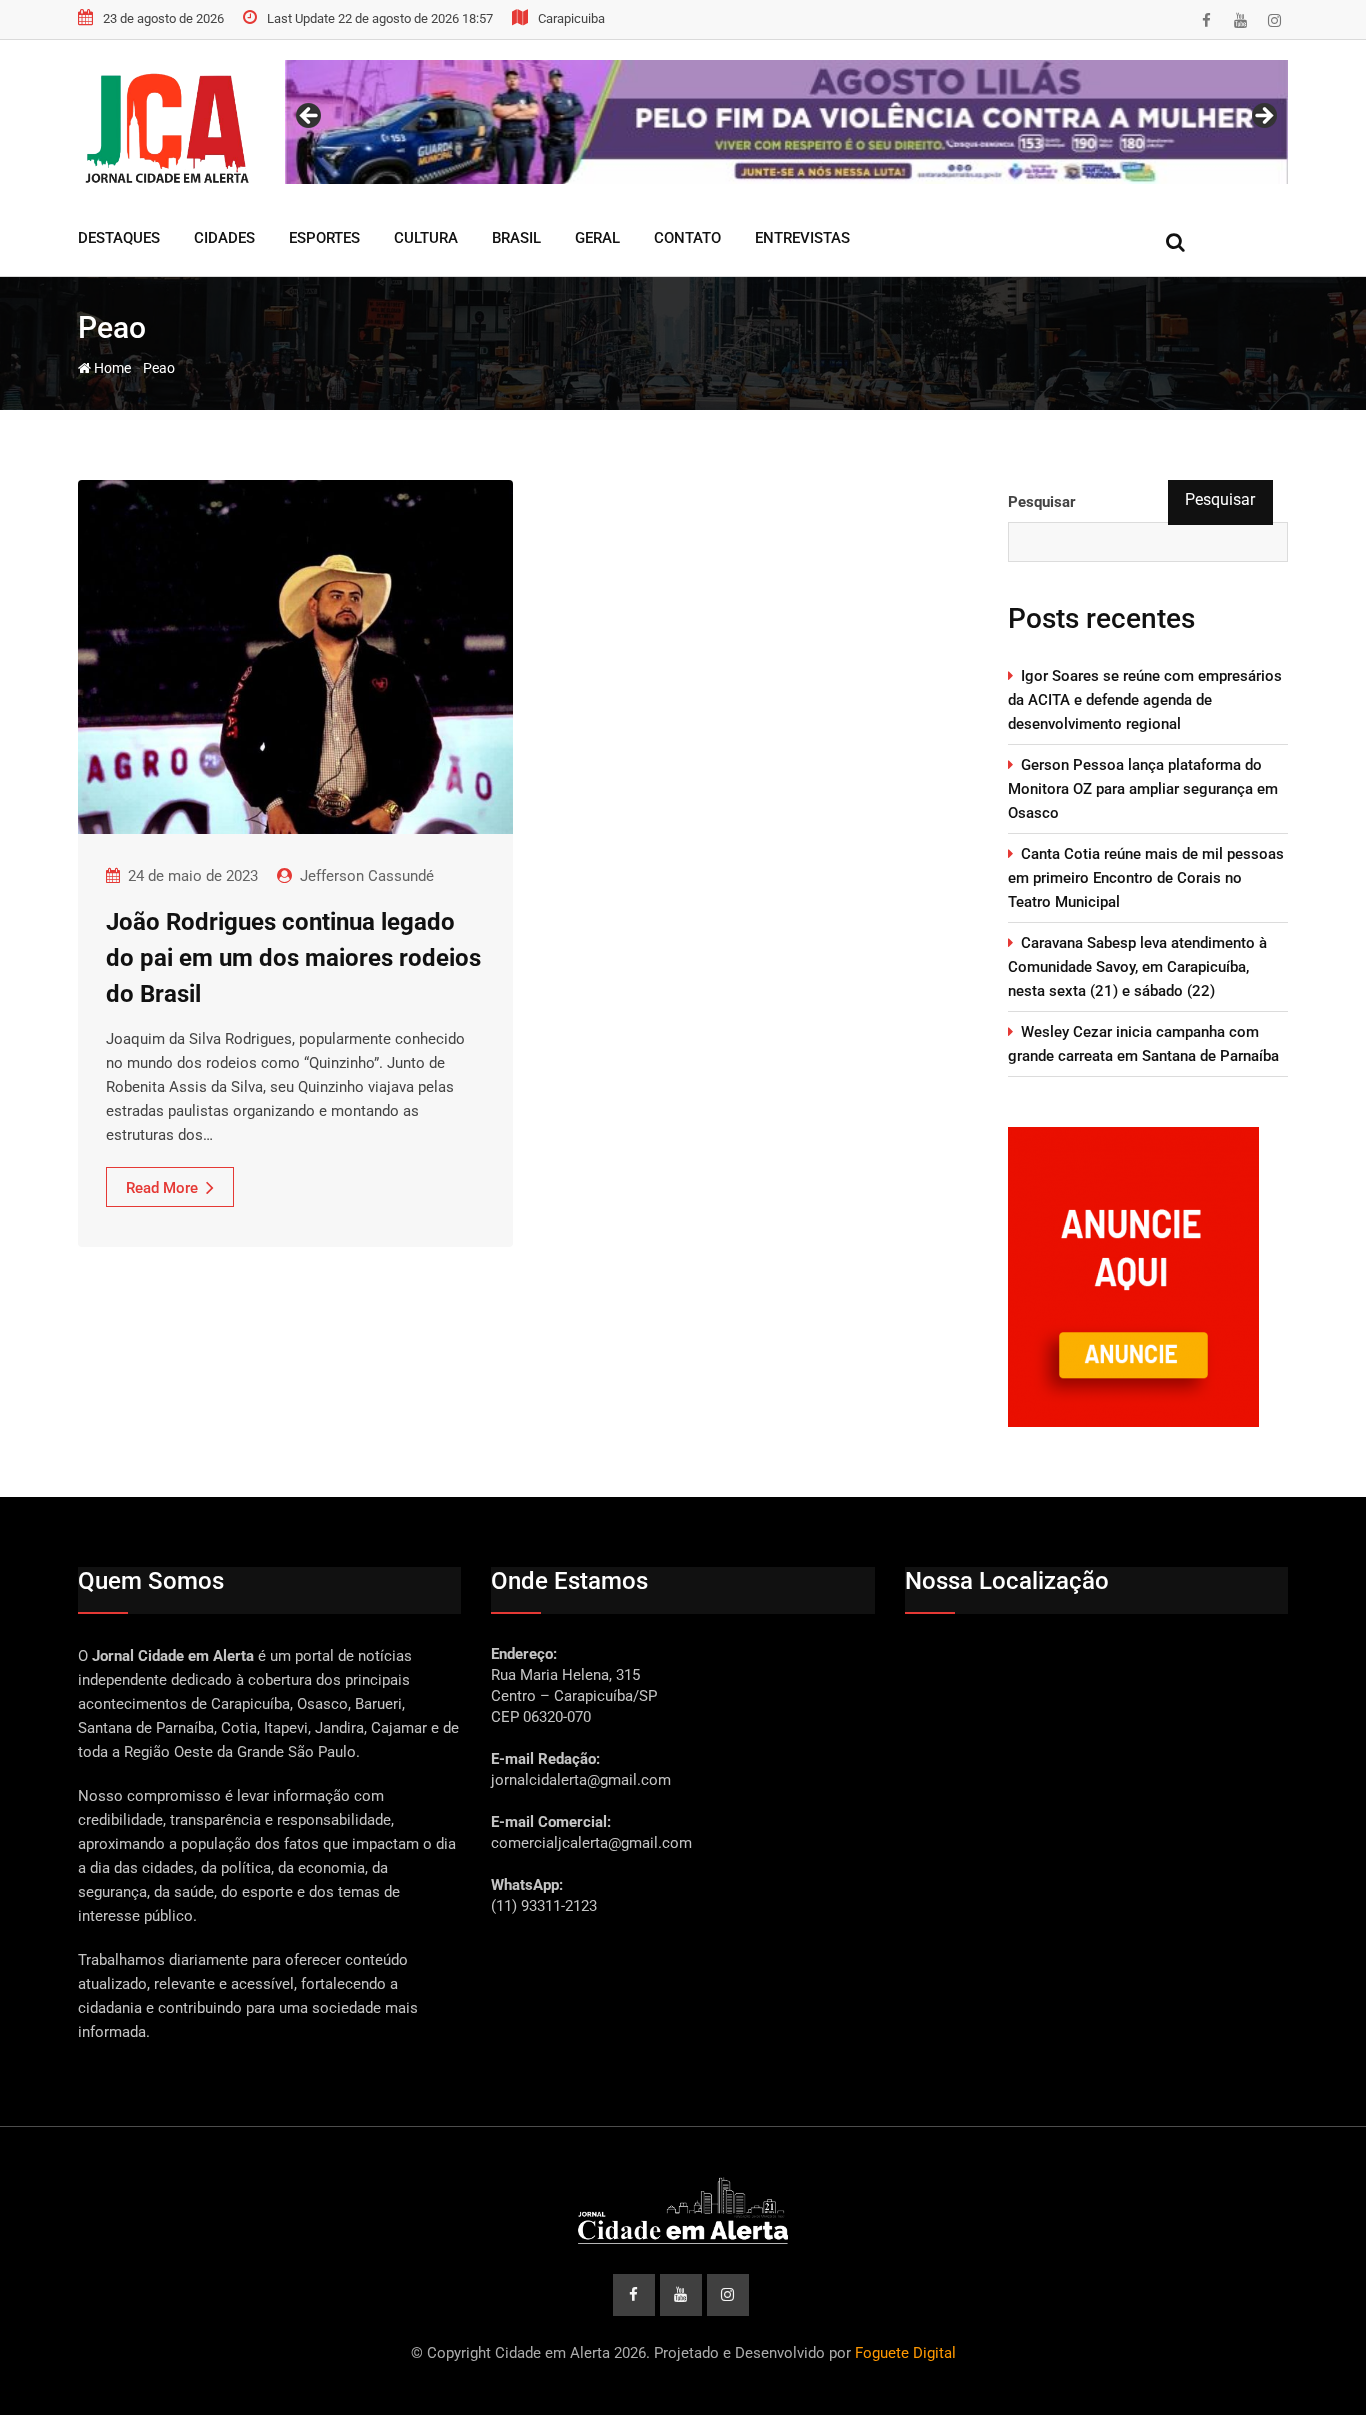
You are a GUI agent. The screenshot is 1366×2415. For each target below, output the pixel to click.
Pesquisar (1042, 502)
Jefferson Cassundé (367, 876)
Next (1263, 117)
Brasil (516, 238)
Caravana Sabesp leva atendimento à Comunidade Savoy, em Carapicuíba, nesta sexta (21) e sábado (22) (1137, 967)
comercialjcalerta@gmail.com (591, 1843)
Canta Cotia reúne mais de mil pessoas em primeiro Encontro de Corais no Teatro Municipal (1146, 878)
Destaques (119, 238)
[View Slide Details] (786, 122)
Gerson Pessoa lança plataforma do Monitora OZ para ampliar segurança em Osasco (1143, 789)
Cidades (224, 238)
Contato (687, 238)
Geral (597, 238)
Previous (310, 117)
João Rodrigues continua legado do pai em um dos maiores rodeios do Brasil (293, 958)
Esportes (324, 238)
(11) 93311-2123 (544, 1906)
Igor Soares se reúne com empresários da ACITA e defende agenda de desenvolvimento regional (1145, 700)
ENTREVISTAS (802, 238)
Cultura (426, 238)
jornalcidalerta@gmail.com (581, 1780)
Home (111, 368)
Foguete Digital (905, 2353)
